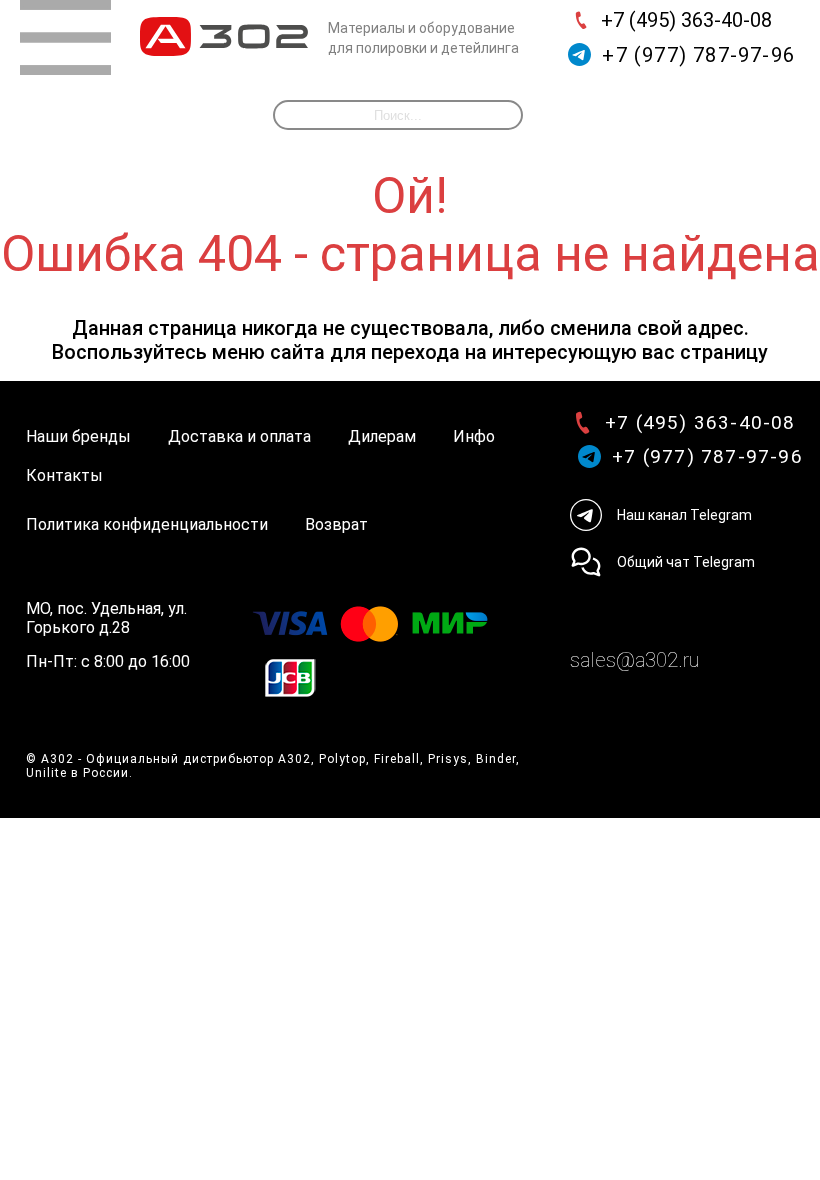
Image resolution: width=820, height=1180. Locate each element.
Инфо (474, 436)
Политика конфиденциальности (147, 524)
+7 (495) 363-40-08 (686, 20)
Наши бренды (78, 436)
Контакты (64, 475)
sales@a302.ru (634, 660)
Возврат (336, 524)
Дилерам (382, 436)
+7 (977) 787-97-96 (698, 55)
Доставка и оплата (239, 436)
